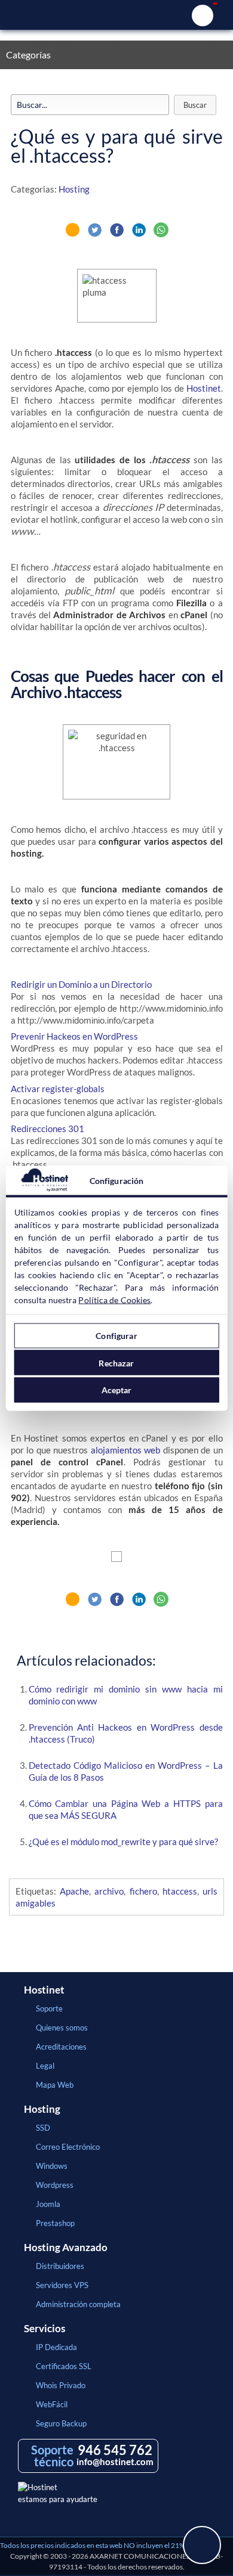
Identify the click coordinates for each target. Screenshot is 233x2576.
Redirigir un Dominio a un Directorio (81, 984)
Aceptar (117, 1390)
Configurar (116, 1336)
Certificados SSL (64, 2366)
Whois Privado (61, 2385)
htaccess (180, 1891)
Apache (74, 1891)
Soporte (49, 2008)
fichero (143, 1891)
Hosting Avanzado (66, 2248)
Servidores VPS (62, 2285)
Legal (45, 2066)
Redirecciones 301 (47, 1129)
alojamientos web (126, 1450)
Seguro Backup (61, 2423)
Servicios (45, 2329)
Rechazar (116, 1363)
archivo (109, 1891)
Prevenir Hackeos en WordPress (74, 1036)
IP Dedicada (56, 2347)
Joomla (48, 2204)
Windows (52, 2166)
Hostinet (116, 15)
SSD (43, 2128)
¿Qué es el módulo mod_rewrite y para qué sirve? (123, 1842)
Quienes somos (62, 2028)
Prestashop (55, 2223)
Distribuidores (60, 2266)
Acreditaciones (61, 2047)
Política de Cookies (114, 1299)
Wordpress (55, 2185)
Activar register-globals (58, 1089)
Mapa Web (55, 2085)
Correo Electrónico (68, 2147)
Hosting (74, 189)
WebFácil (52, 2404)
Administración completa (78, 2304)
